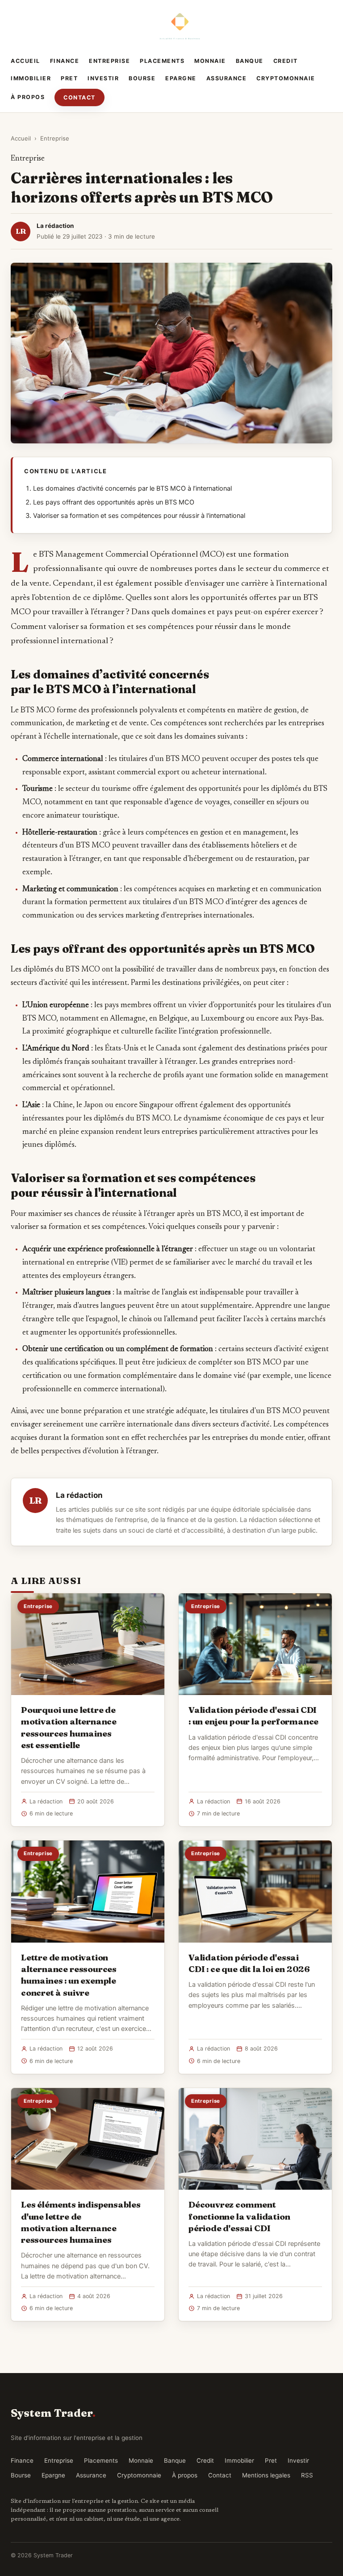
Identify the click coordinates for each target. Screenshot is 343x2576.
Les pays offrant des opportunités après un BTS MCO (114, 502)
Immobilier (31, 78)
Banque (250, 61)
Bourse (142, 78)
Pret (69, 78)
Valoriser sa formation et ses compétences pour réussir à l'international (139, 516)
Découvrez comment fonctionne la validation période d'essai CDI (239, 2216)
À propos (28, 97)
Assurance (227, 78)
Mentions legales (266, 2475)
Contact (79, 97)
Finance (65, 61)
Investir (103, 78)
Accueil (25, 61)
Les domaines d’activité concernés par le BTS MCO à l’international (132, 488)
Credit (286, 61)
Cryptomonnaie (286, 78)
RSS (307, 2475)
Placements (162, 61)
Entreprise (109, 61)
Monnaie (210, 61)
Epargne (181, 78)
